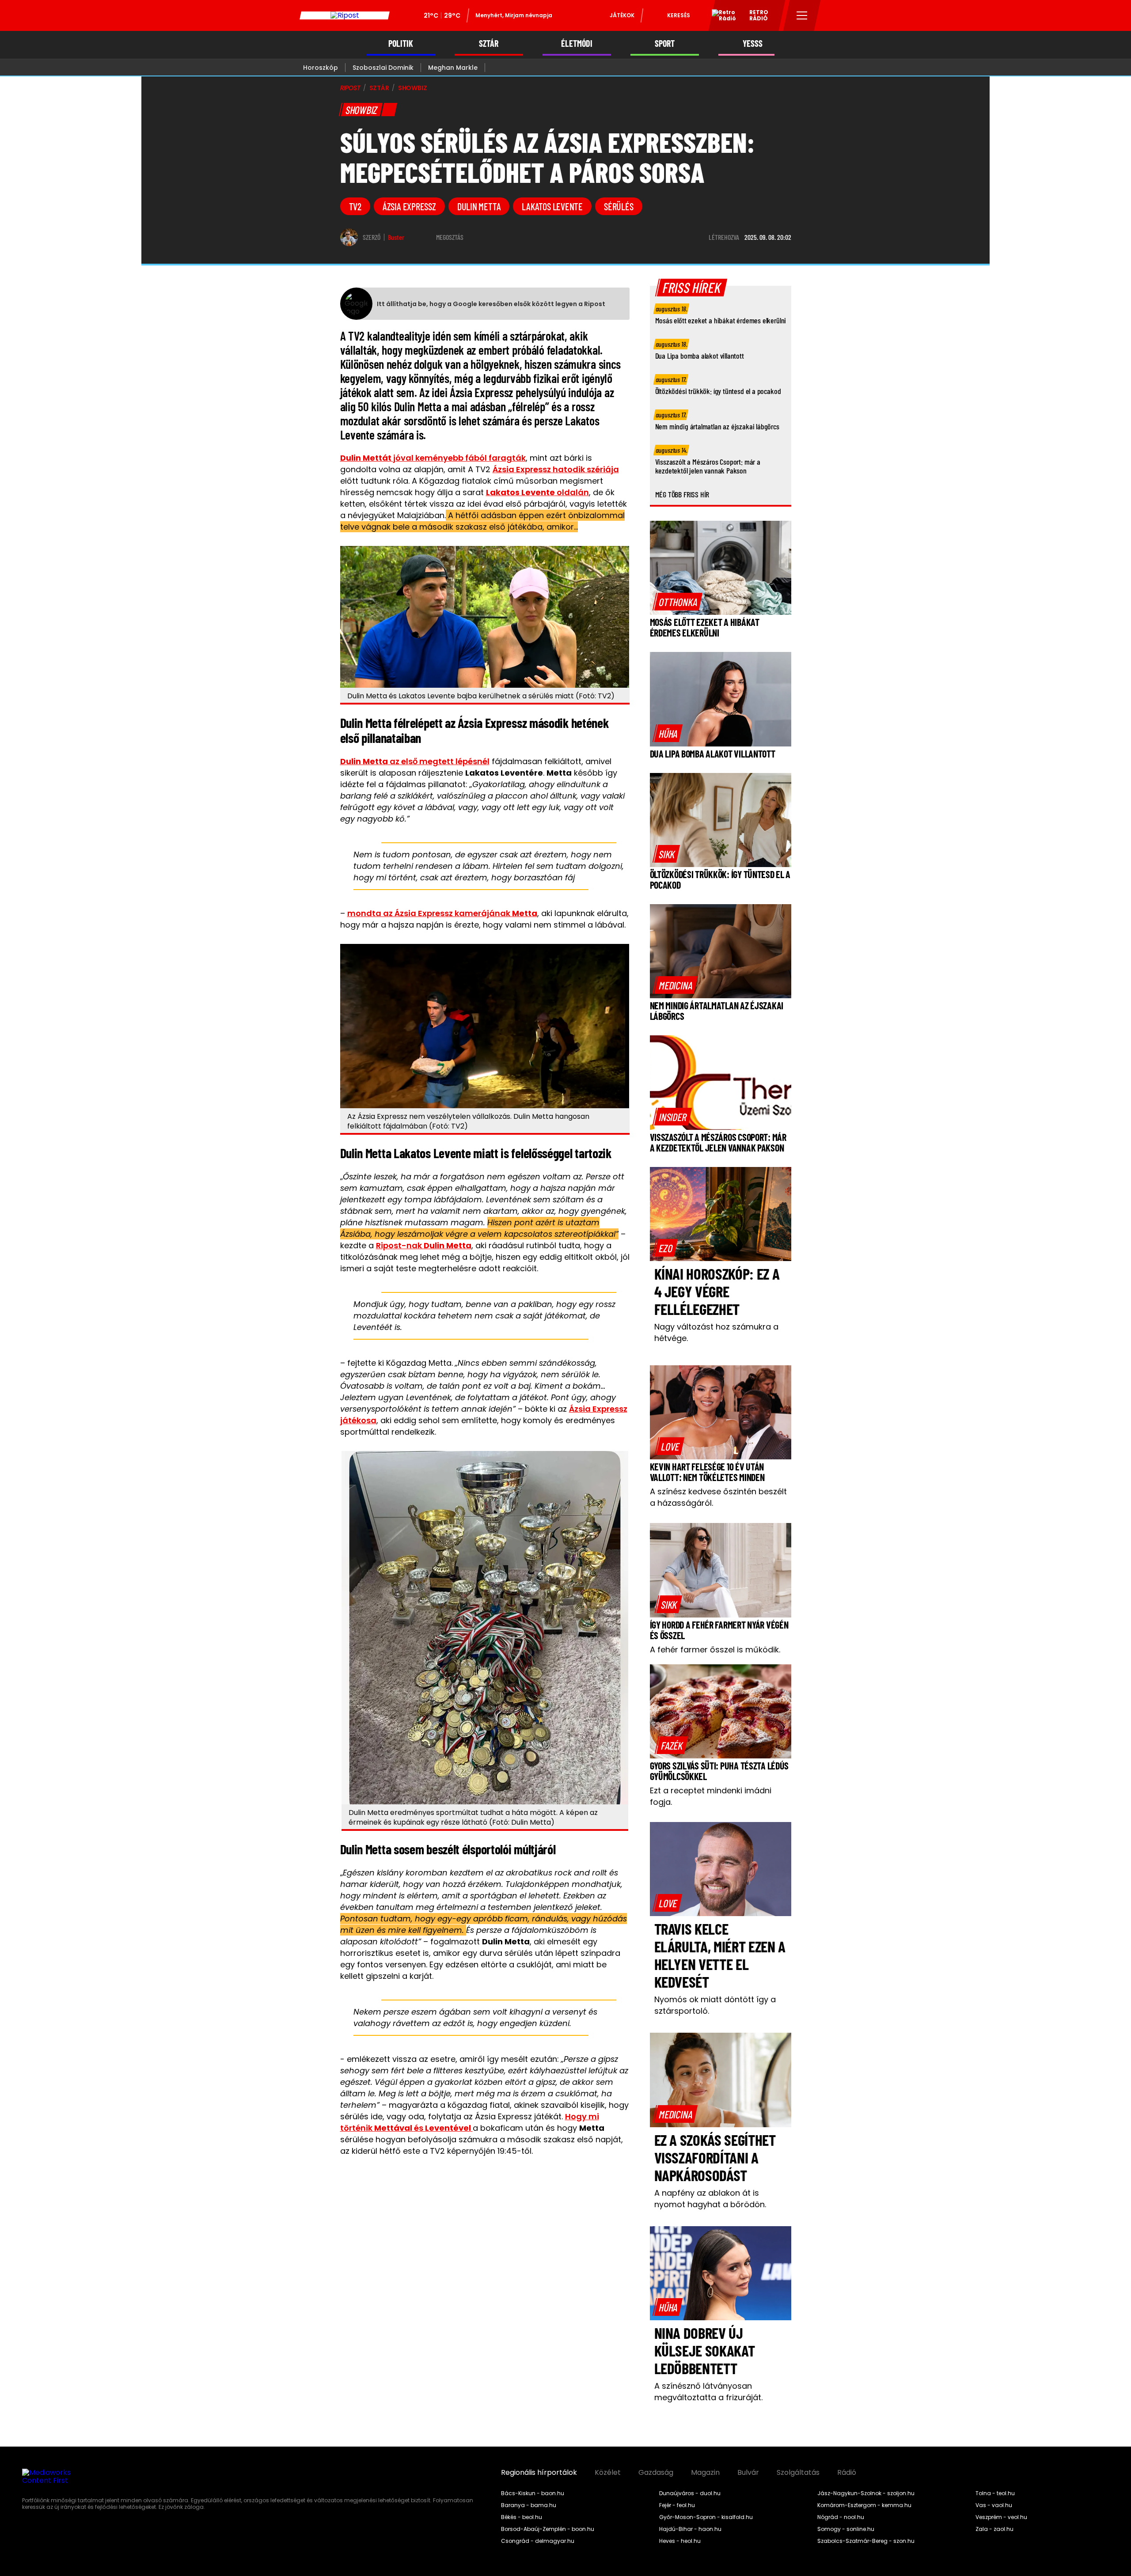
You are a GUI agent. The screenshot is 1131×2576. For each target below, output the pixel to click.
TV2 (355, 206)
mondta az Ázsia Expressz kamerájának (442, 913)
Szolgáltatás (798, 2473)
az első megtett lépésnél (415, 761)
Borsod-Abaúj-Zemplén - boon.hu (548, 2529)
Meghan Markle (453, 68)
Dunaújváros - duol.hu (690, 2493)
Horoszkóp (321, 68)
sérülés (619, 206)
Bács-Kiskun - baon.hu (533, 2493)
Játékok (622, 15)
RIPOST (350, 88)
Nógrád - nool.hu (841, 2517)
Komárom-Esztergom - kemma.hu (864, 2505)
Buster (396, 237)
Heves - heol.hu (680, 2541)
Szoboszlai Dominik (383, 68)
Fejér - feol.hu (677, 2505)
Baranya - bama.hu (529, 2505)
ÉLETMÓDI (577, 44)
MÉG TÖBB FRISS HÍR (682, 494)
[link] (678, 602)
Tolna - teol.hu (995, 2493)
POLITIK (401, 44)
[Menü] (802, 15)
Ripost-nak (424, 1245)
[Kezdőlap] (345, 15)
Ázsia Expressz (409, 206)
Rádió (847, 2473)
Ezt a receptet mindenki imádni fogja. (711, 1796)
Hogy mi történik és (470, 2122)
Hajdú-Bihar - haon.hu (690, 2529)
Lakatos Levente (552, 206)
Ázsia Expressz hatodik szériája (556, 469)
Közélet (608, 2473)
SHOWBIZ (413, 88)
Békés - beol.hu (522, 2517)
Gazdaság (656, 2473)
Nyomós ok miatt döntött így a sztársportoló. (715, 2005)
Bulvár (748, 2473)
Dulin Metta (479, 206)
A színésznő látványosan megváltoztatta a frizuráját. (708, 2392)
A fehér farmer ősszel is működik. (715, 1650)
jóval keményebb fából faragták (433, 458)
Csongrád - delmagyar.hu (538, 2541)
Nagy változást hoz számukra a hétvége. (716, 1332)
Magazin (705, 2473)
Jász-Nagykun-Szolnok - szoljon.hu (866, 2493)
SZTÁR (489, 44)
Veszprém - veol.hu (1001, 2517)
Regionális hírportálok (539, 2473)
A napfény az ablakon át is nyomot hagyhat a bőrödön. (710, 2199)
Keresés (679, 15)
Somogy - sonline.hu (846, 2529)
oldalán (537, 492)
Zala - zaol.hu (994, 2529)
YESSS (753, 44)
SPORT (665, 44)
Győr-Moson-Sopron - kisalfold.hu (706, 2517)
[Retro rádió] (721, 17)
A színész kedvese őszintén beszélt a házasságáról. (718, 1497)
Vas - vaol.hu (994, 2505)
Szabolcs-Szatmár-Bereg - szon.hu (866, 2541)
